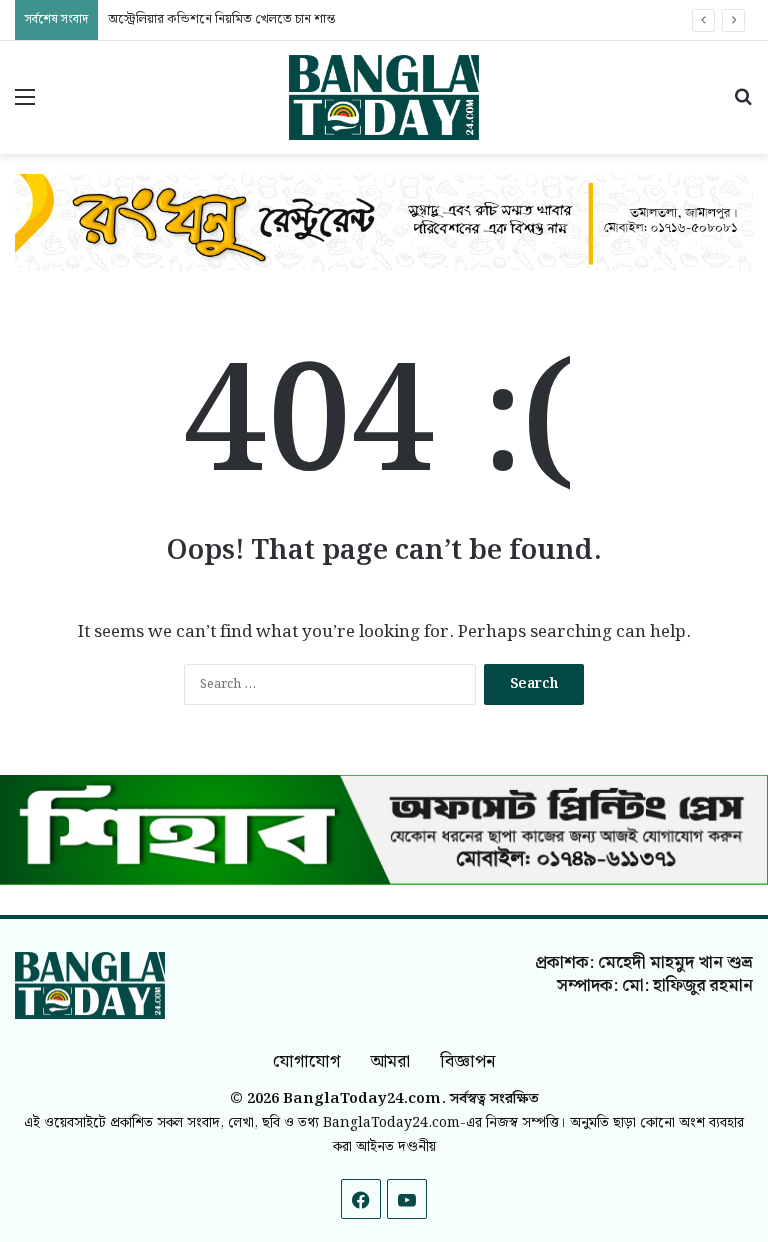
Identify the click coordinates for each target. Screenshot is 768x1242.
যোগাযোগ (306, 1061)
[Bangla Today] (384, 97)
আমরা (390, 1061)
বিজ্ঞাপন (467, 1061)
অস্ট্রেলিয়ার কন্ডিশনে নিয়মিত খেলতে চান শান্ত (221, 19)
